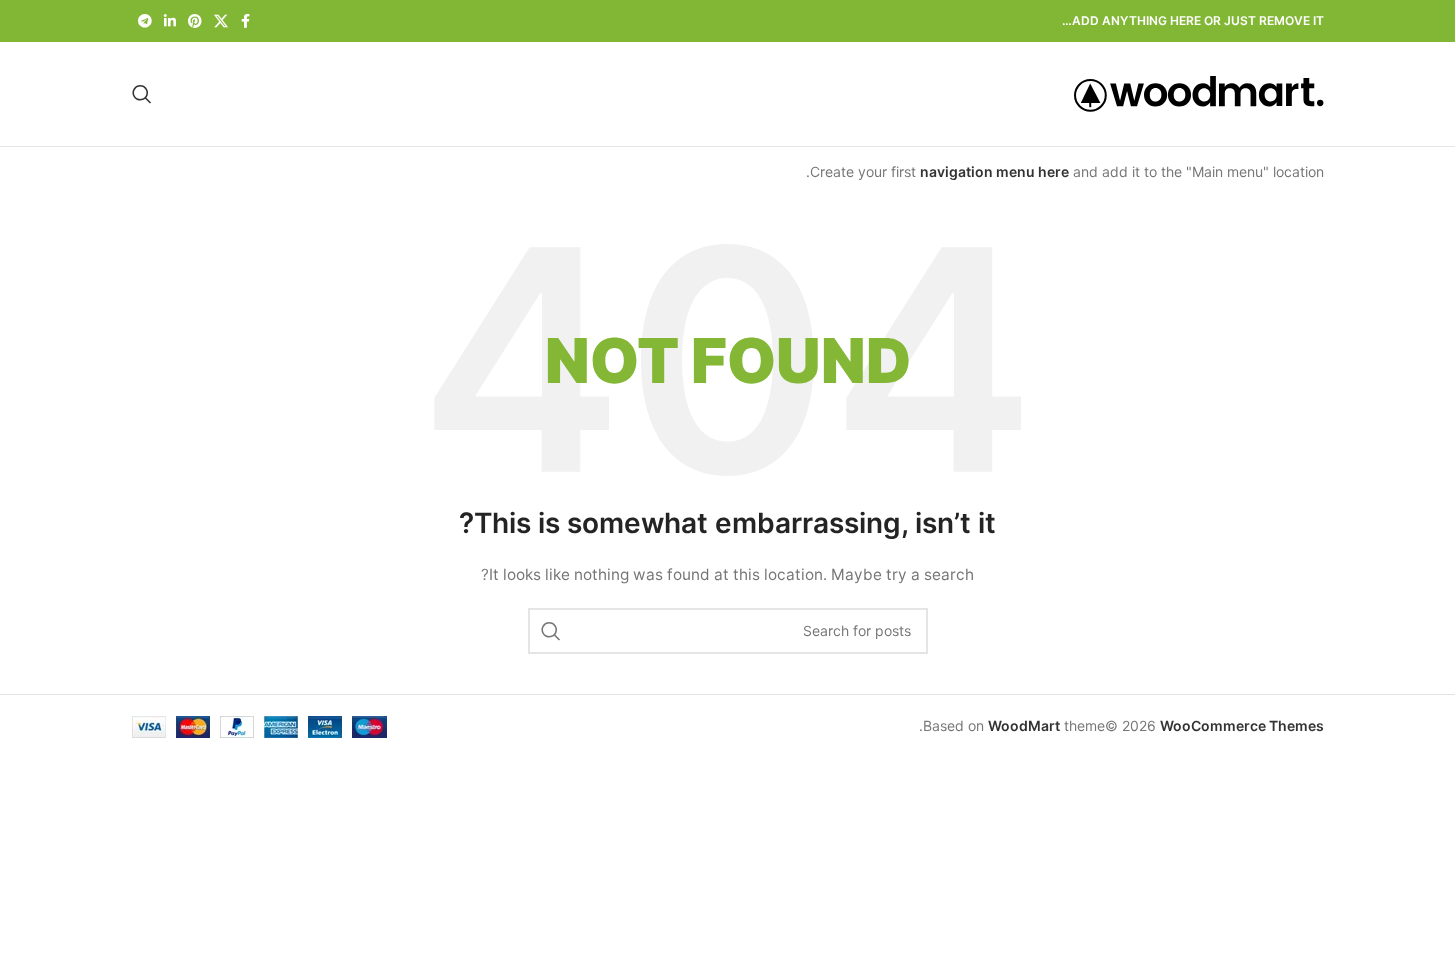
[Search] (142, 94)
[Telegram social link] (145, 21)
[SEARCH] (551, 631)
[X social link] (221, 21)
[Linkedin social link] (170, 21)
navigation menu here (994, 171)
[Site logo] (1199, 92)
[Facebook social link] (246, 21)
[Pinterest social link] (195, 21)
